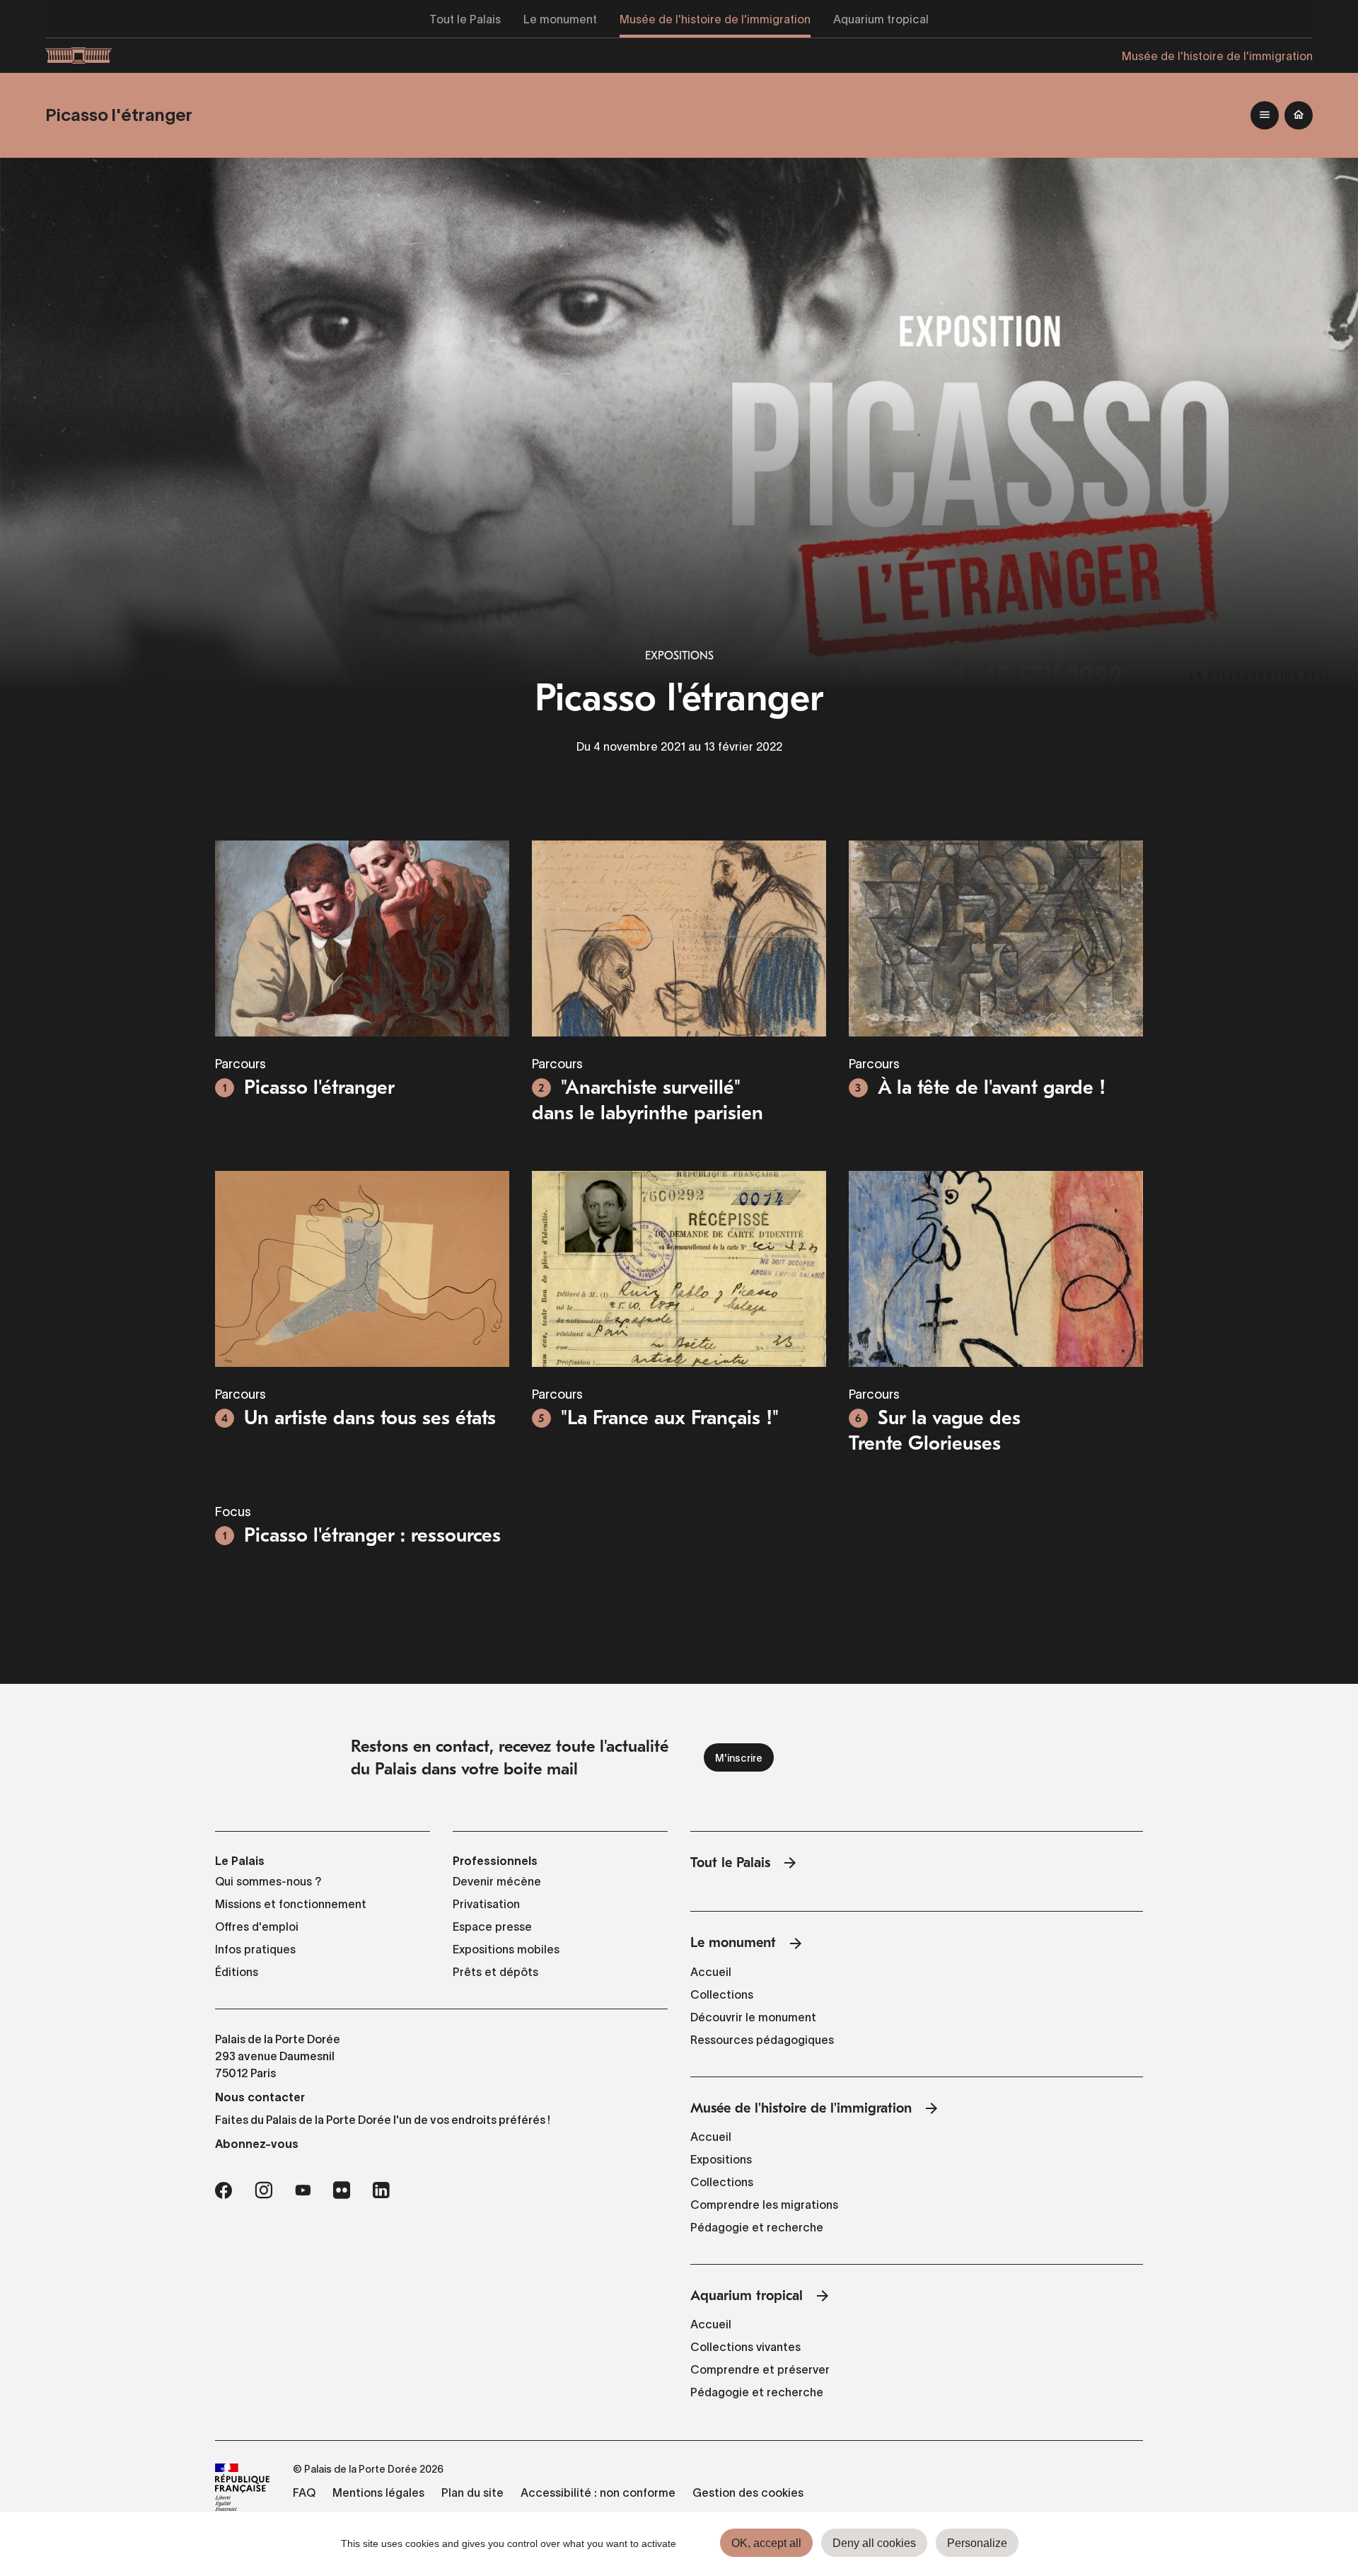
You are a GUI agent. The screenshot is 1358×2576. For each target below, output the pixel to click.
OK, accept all (766, 2543)
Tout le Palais (730, 1862)
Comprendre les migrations (764, 2205)
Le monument (733, 1942)
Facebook (224, 2190)
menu (1265, 115)
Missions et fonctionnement (291, 1904)
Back (1299, 115)
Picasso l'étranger (119, 115)
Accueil (711, 1972)
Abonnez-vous (257, 2144)
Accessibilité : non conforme (598, 2493)
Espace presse (492, 1927)
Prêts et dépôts (495, 1972)
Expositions (679, 656)
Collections (722, 1994)
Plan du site (472, 2493)
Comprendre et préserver (760, 2369)
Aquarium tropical (747, 2295)
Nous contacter (260, 2097)
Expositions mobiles (506, 1949)
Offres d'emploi (257, 1927)
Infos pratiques (255, 1949)
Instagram (263, 2190)
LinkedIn (381, 2190)
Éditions (237, 1972)
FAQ (304, 2493)
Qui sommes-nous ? (268, 1881)
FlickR (342, 2190)
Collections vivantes (745, 2347)
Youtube (303, 2190)
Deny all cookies (874, 2543)
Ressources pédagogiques (762, 2040)
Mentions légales (378, 2493)
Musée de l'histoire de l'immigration (801, 2108)
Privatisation (486, 1904)
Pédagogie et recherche (757, 2227)
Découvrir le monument (753, 2017)
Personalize (977, 2543)
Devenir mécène (497, 1881)
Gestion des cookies (748, 2493)
